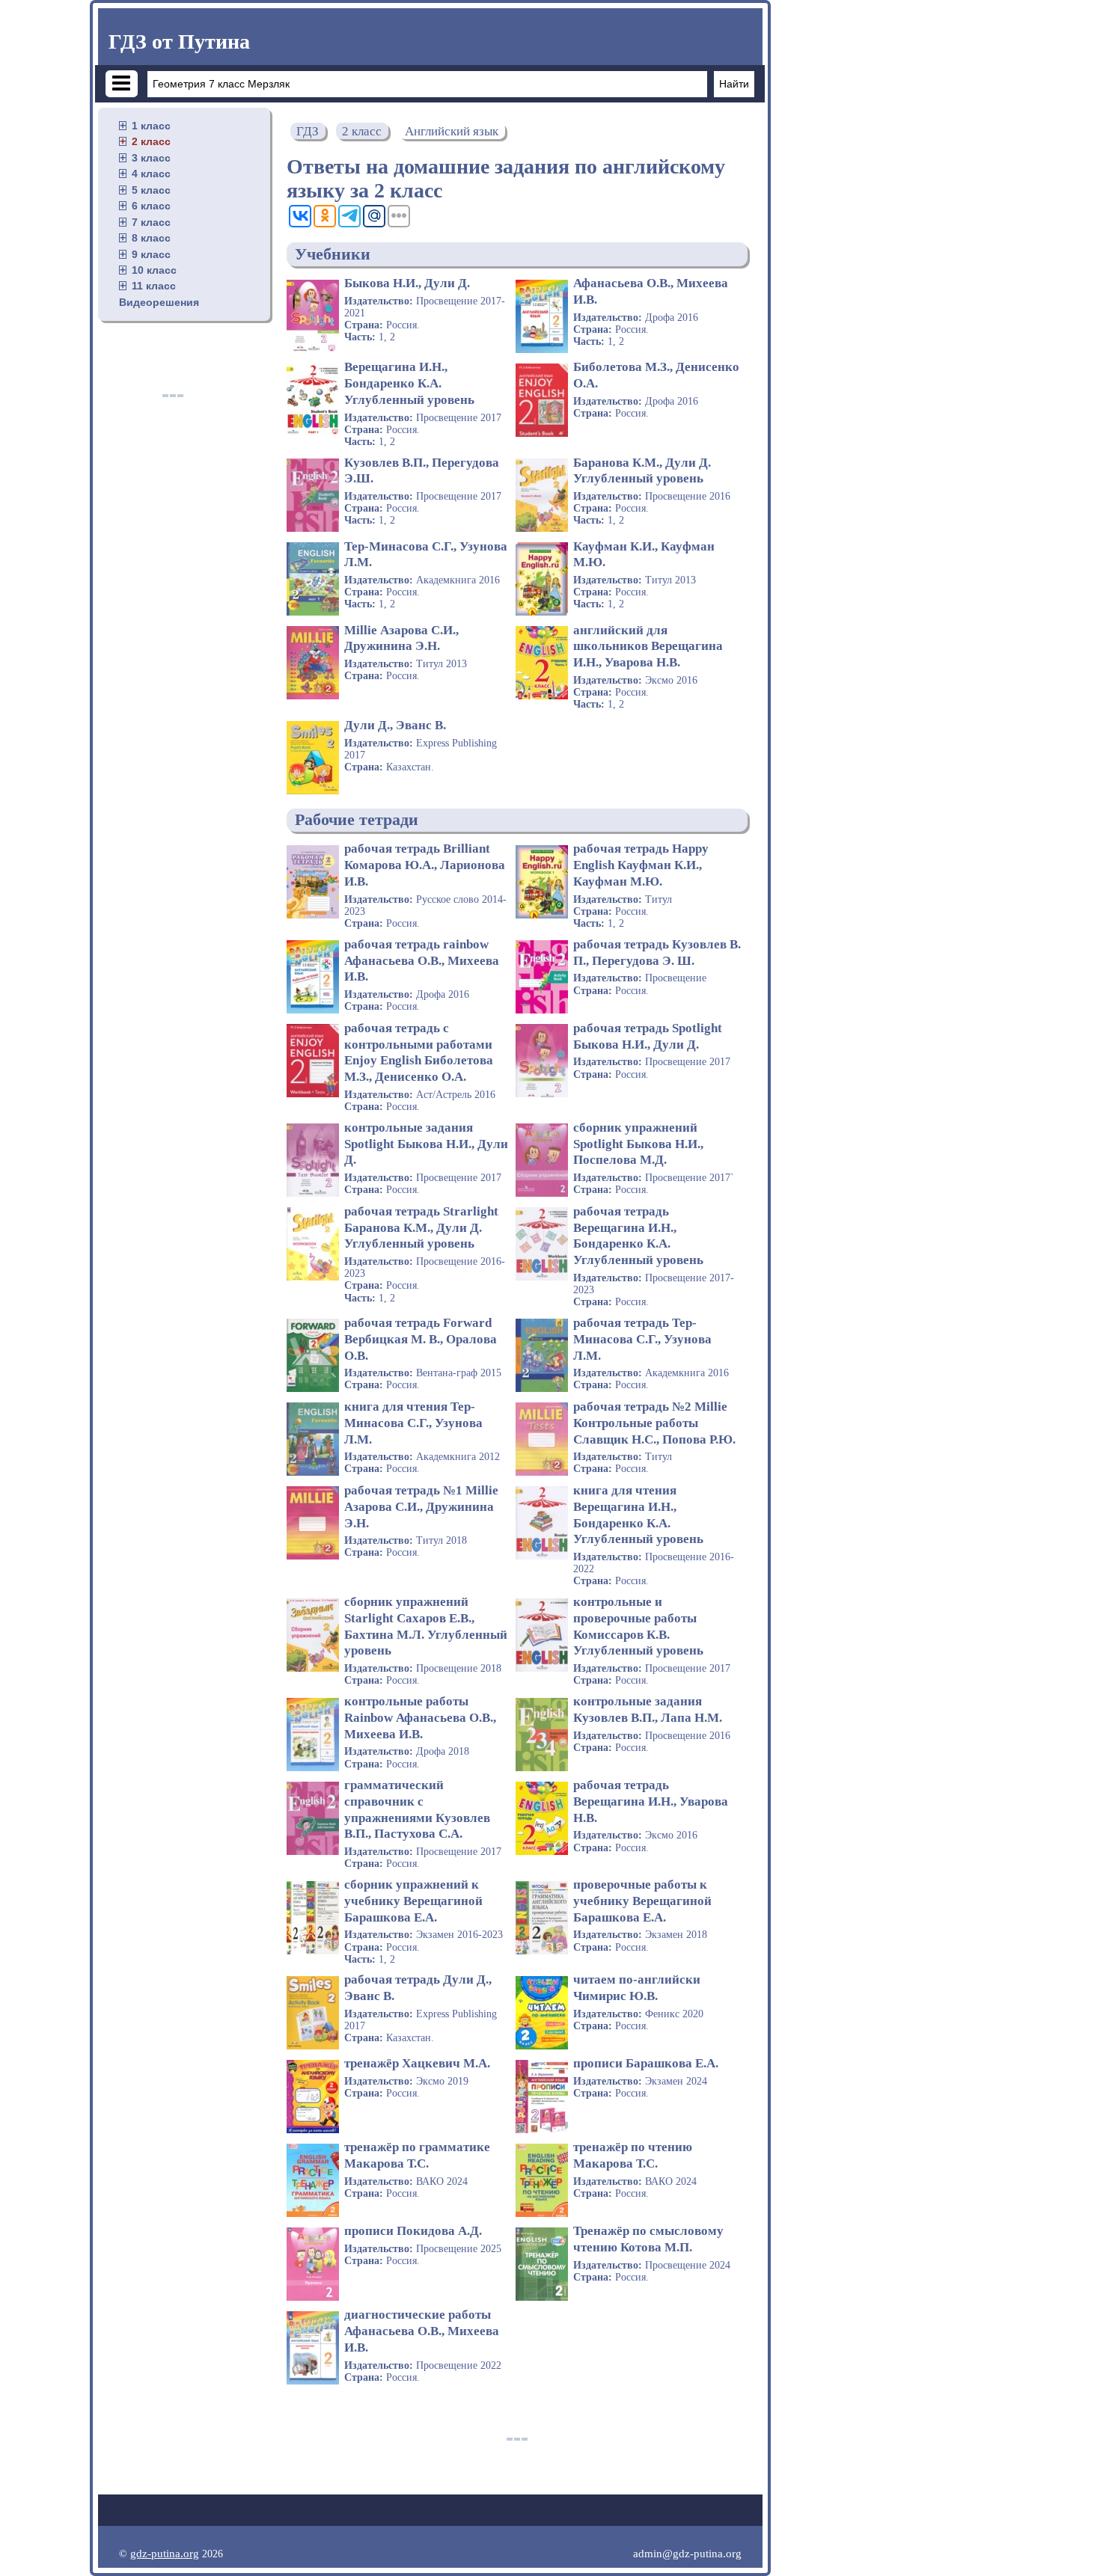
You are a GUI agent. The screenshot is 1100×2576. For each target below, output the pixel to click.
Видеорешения (159, 302)
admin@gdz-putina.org (687, 2553)
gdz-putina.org (165, 2553)
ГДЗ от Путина (179, 42)
